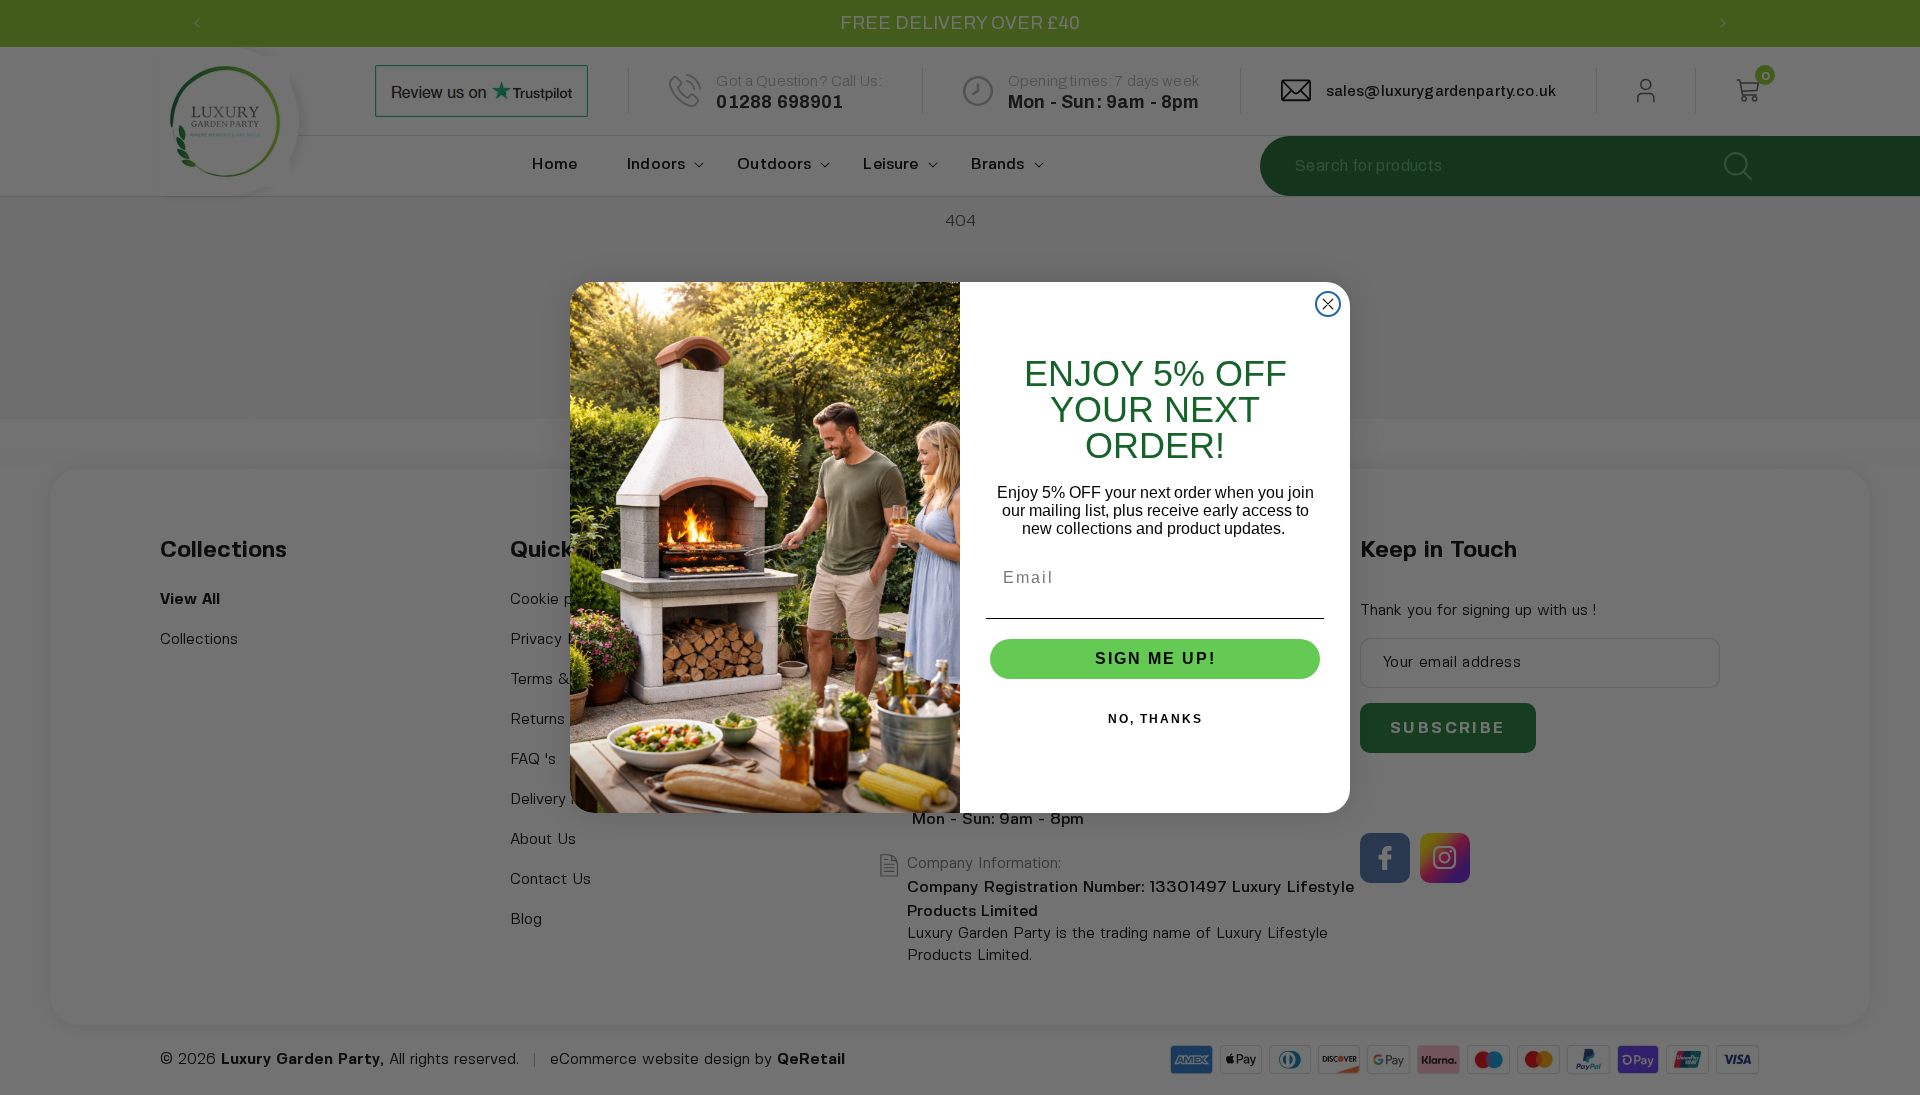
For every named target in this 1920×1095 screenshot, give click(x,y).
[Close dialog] (1328, 304)
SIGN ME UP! (1155, 658)
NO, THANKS (1155, 719)
